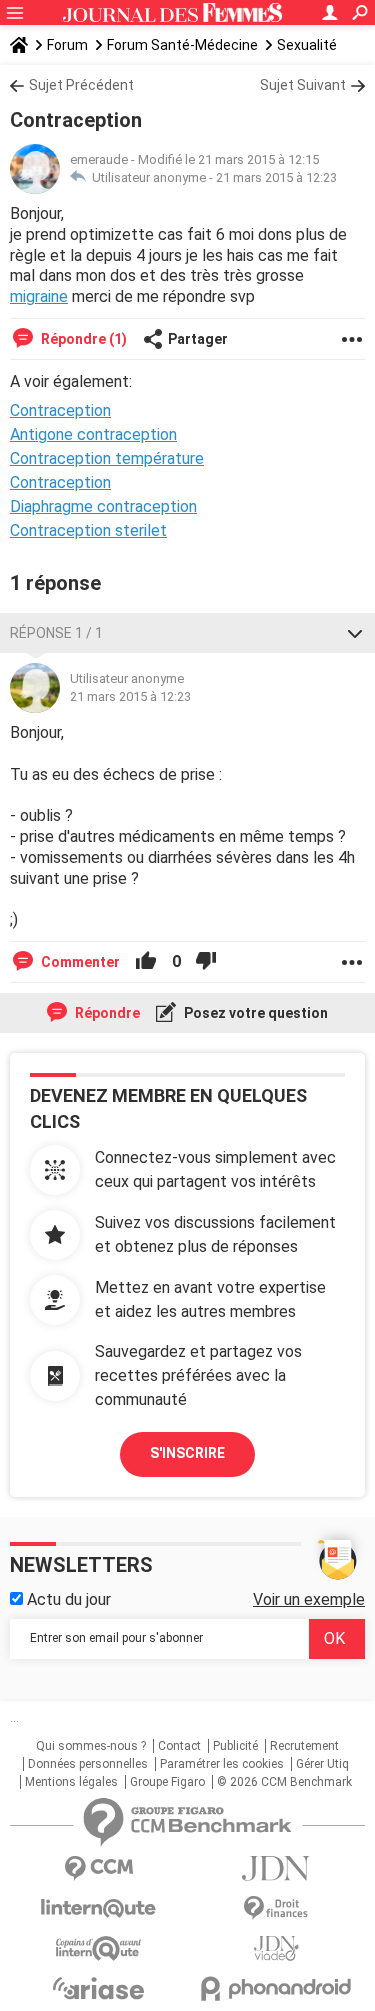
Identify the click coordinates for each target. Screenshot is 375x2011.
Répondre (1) (82, 339)
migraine (39, 296)
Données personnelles (88, 1764)
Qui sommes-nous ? (91, 1746)
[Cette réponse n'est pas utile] (206, 962)
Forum (67, 45)
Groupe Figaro (167, 1782)
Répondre (106, 1013)
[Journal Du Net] (277, 1868)
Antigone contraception (93, 434)
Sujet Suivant (303, 85)
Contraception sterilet (88, 530)
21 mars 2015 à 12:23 (276, 177)
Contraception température (107, 458)
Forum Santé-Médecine (182, 45)
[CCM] (99, 1868)
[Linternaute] (99, 1908)
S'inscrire (187, 1453)
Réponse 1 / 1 (56, 633)
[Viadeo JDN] (277, 1948)
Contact (179, 1746)
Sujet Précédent (81, 85)
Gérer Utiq (322, 1764)
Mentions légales (71, 1782)
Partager (198, 339)
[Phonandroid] (277, 1988)
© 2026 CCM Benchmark (284, 1782)
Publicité (235, 1746)
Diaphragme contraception (103, 506)
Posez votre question (254, 1013)
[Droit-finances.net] (277, 1908)
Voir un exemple (309, 1599)
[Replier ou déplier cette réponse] (355, 633)
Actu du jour (67, 1599)
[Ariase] (99, 1988)
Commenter (79, 962)
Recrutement (304, 1746)
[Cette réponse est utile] (146, 962)
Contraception (60, 482)
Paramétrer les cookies (222, 1764)
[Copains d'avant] (99, 1948)
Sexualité (307, 45)
